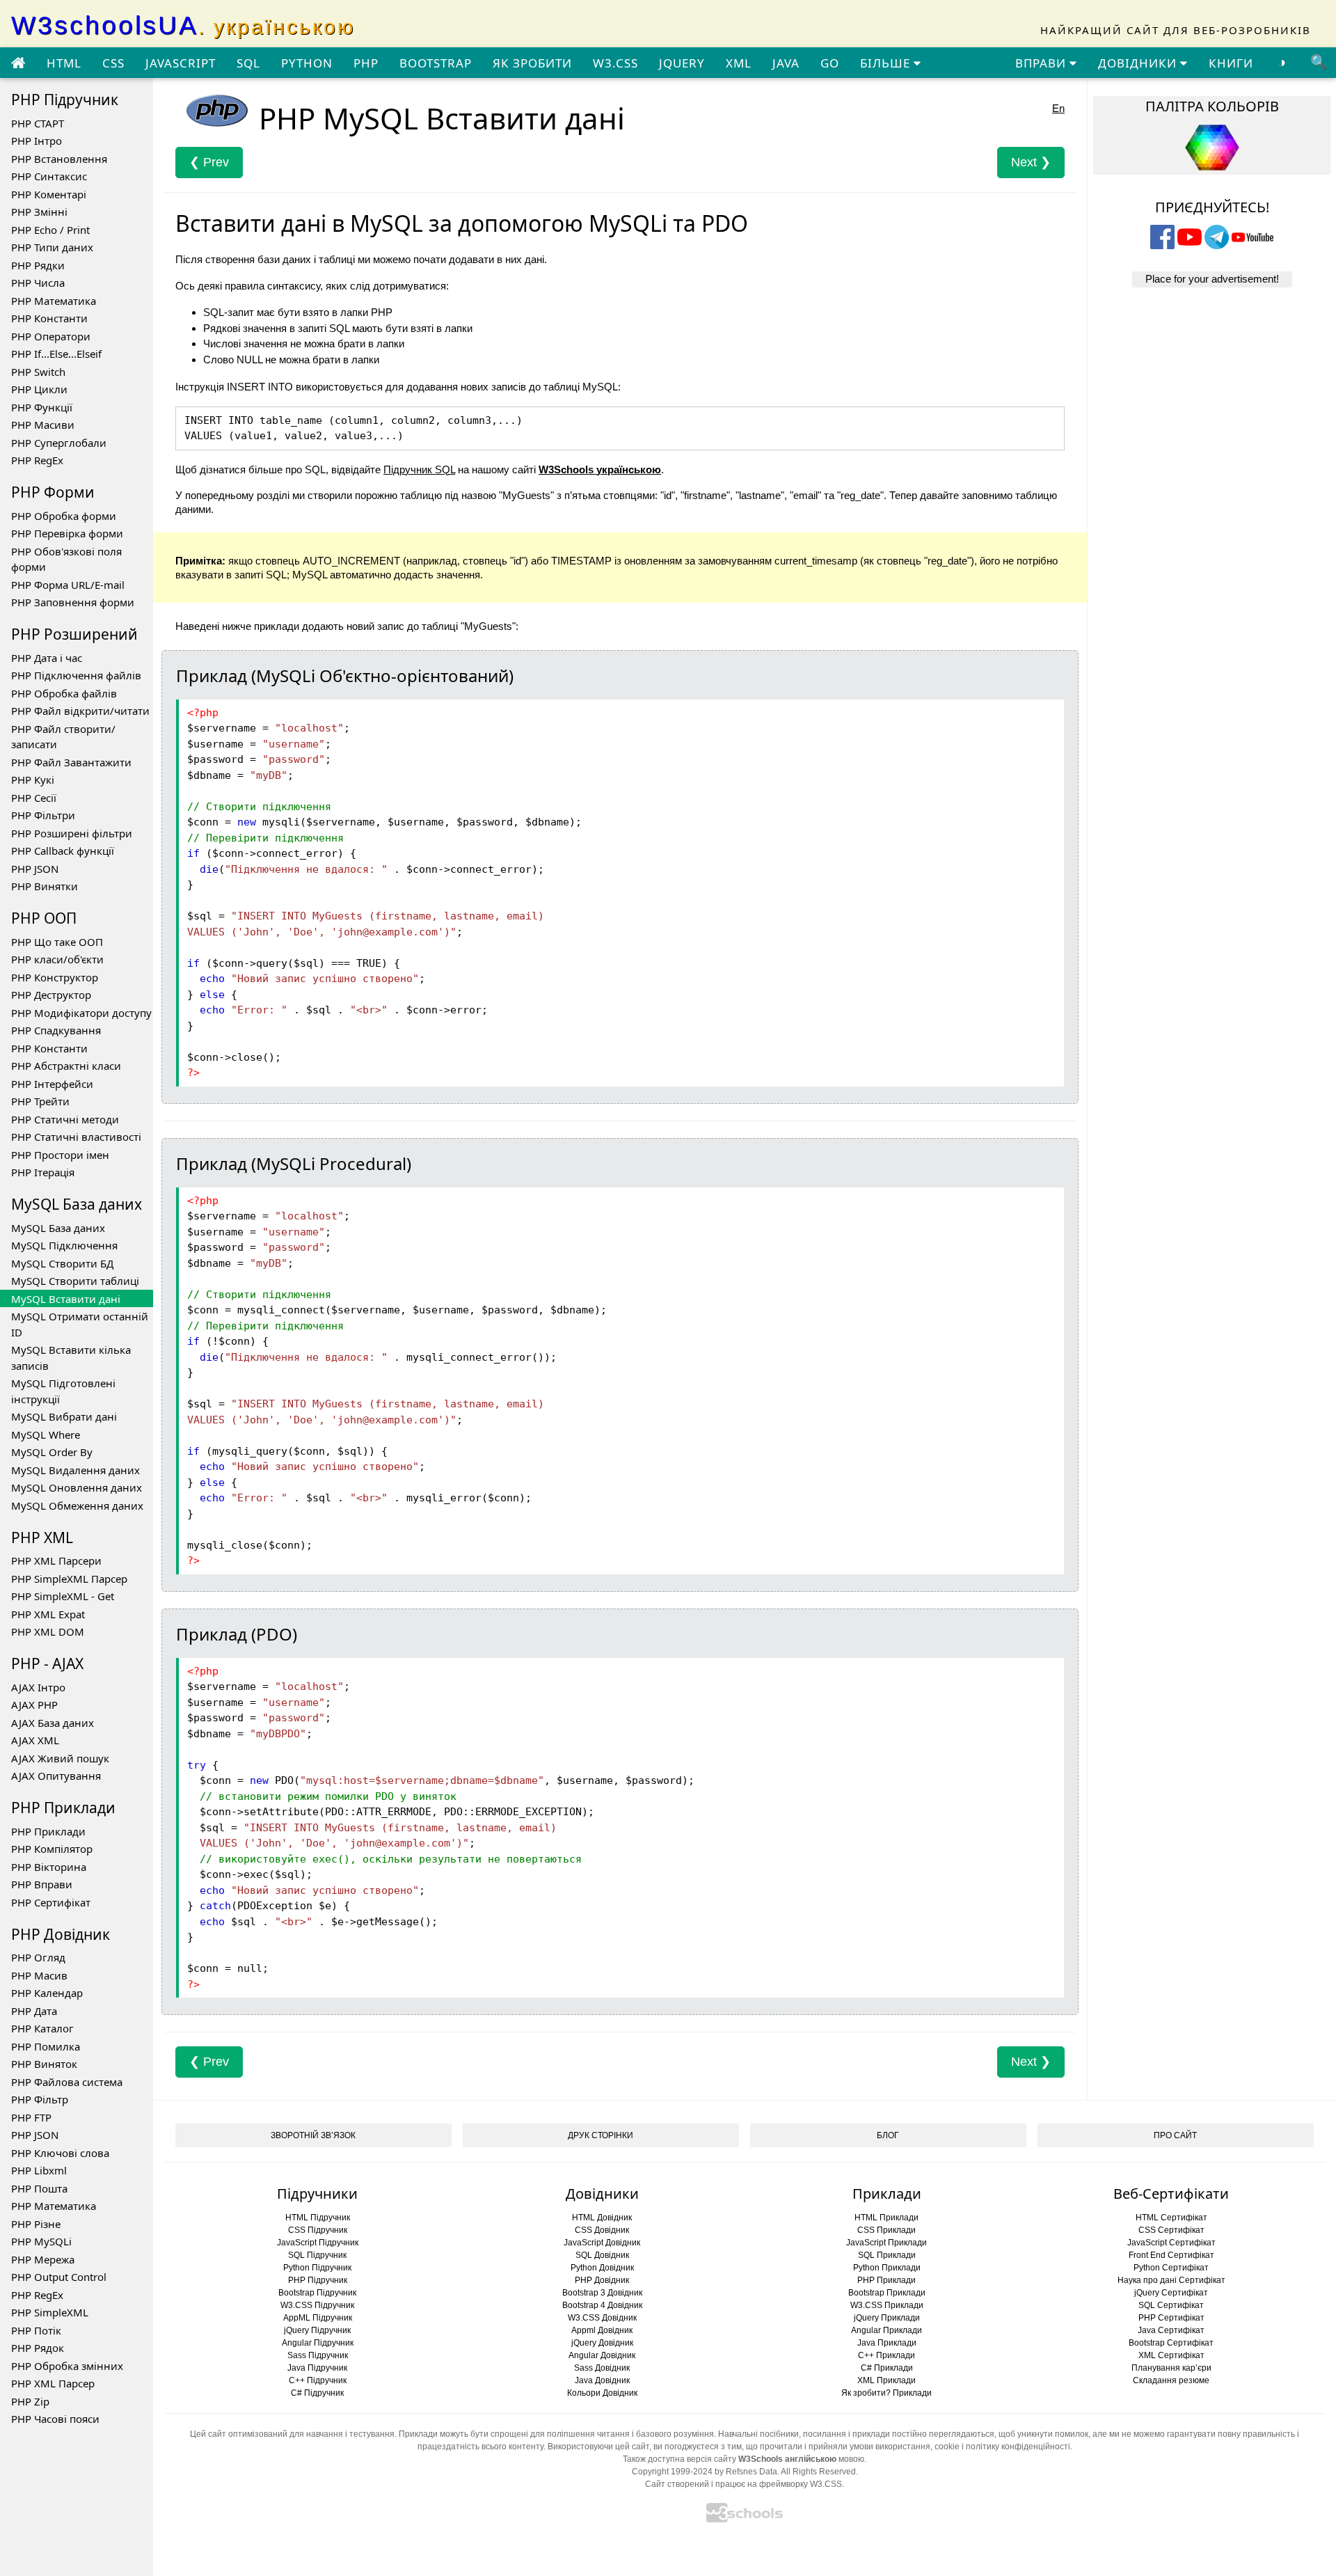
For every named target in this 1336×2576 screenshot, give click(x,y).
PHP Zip (30, 2401)
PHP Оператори (51, 336)
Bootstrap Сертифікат (1171, 2343)
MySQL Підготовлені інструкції (63, 1391)
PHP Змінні (39, 212)
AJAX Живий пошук (60, 1758)
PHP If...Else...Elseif (56, 354)
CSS (113, 63)
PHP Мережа (43, 2259)
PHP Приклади (48, 1831)
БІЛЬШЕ (887, 63)
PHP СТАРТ (38, 123)
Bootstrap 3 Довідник (602, 2293)
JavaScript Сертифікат (1171, 2243)
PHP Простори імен (60, 1155)
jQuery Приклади (887, 2318)
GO (830, 63)
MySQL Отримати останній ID (80, 1324)
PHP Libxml (39, 2170)
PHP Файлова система (67, 2082)
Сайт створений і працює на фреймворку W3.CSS (743, 2484)
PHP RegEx (37, 460)
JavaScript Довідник (602, 2243)
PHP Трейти (40, 1101)
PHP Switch (38, 372)
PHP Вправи (42, 1884)
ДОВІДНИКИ (1139, 63)
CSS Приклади (886, 2230)
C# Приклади (887, 2368)
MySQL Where (46, 1435)
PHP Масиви (43, 425)
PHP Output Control (59, 2277)
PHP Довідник (602, 2280)
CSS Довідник (602, 2230)
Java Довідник (602, 2380)
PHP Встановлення (59, 159)
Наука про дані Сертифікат (1171, 2280)
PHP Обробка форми (64, 516)
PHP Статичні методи (65, 1119)
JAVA (786, 63)
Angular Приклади (886, 2330)
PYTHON (307, 63)
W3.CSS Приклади (887, 2305)
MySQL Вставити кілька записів (71, 1358)
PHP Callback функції (63, 851)
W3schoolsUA (183, 25)
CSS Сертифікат (1171, 2230)
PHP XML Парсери (56, 1560)
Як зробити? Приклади (886, 2393)
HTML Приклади (886, 2218)
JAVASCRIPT (181, 63)
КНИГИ (1231, 63)
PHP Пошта (39, 2188)
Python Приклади (887, 2268)
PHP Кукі (33, 780)
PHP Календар (47, 1993)
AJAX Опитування (56, 1776)
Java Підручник (317, 2368)
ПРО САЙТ (1175, 2135)
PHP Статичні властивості (76, 1137)
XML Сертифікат (1171, 2355)
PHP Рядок (38, 2348)
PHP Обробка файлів (64, 693)
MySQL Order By (52, 1452)
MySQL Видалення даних (75, 1470)
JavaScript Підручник (318, 2243)
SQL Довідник (602, 2255)
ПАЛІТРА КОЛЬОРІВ (1212, 106)
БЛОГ (888, 2135)
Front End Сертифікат (1171, 2255)
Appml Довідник (602, 2330)
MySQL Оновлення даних (77, 1487)
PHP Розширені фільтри (72, 833)
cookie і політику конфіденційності (1002, 2447)
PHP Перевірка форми (67, 533)
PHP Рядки (38, 265)
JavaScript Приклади (886, 2243)
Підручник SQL (419, 469)
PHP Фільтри (43, 815)
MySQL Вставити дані (66, 1299)
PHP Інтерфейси (52, 1084)
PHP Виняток (44, 2064)
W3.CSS (615, 63)
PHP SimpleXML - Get (63, 1596)
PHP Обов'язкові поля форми (66, 559)
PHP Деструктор (51, 995)
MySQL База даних (58, 1228)
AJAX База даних (53, 1723)
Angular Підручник (318, 2343)
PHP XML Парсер (53, 2383)
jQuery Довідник (602, 2343)
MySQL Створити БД (62, 1263)
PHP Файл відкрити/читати (80, 711)
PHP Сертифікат (51, 1902)
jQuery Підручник (317, 2330)
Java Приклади (887, 2343)
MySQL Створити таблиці (75, 1281)
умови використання (890, 2447)
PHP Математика (54, 301)
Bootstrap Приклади (887, 2293)
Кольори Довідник (602, 2393)
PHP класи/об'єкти (57, 959)
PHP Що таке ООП (57, 942)
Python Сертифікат (1171, 2268)
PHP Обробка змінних (67, 2366)
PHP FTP (31, 2117)
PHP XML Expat (48, 1614)
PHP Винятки (45, 886)
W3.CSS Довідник (602, 2318)
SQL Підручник (317, 2255)
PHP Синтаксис (49, 176)
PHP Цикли (39, 389)
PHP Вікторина (49, 1867)
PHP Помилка (46, 2046)
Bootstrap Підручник (317, 2293)
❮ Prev (209, 162)
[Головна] (18, 63)
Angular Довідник (602, 2355)
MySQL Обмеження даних (77, 1506)
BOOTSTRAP (436, 63)
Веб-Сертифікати (1171, 2194)
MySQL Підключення (64, 1245)
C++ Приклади (886, 2355)
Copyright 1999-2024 (672, 2472)
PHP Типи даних (52, 247)
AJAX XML (35, 1740)
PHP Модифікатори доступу (81, 1013)
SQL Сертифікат (1171, 2305)
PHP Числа (38, 283)
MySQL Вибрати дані (64, 1416)
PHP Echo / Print (50, 230)
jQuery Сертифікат (1171, 2293)
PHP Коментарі (49, 194)
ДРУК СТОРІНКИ (601, 2135)
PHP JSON (35, 869)
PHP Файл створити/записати (63, 737)
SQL (248, 63)
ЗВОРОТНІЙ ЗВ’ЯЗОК (313, 2135)
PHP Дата (34, 2011)
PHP (366, 63)
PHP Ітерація (43, 1172)
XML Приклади (886, 2380)
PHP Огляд (38, 1957)
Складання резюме (1171, 2380)
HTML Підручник (318, 2218)
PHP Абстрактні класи (66, 1066)
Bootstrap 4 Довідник (602, 2305)
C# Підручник (317, 2393)
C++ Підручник (318, 2380)
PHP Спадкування (56, 1030)
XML (739, 63)
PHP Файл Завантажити (71, 762)
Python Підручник (317, 2268)
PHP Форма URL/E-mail (68, 585)
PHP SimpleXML (50, 2312)
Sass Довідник (602, 2368)
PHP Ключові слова (60, 2153)
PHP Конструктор (55, 977)
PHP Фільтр (40, 2099)
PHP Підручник (318, 2280)
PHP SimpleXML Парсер (69, 1579)
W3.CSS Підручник (317, 2305)
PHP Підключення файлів (76, 675)
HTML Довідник (602, 2218)
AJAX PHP (34, 1705)
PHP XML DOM (48, 1631)
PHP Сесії (34, 798)
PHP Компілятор (52, 1849)
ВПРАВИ (1042, 63)
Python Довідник (602, 2268)
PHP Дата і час (47, 658)
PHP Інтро (37, 141)
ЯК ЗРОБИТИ (532, 63)
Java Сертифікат (1171, 2330)
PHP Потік (36, 2330)
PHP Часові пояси (55, 2419)
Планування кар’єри (1171, 2368)
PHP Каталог (42, 2028)
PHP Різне (36, 2224)
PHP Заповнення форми (73, 602)
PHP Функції (42, 407)
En (1058, 108)
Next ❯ (1031, 162)
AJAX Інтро (38, 1687)
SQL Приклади (887, 2255)
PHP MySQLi (41, 2241)
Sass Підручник (318, 2355)
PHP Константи (49, 318)
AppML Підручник (318, 2318)
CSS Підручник (318, 2230)
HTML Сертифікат (1171, 2218)
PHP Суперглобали (59, 443)
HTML (64, 63)
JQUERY (682, 63)
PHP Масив (39, 1975)
